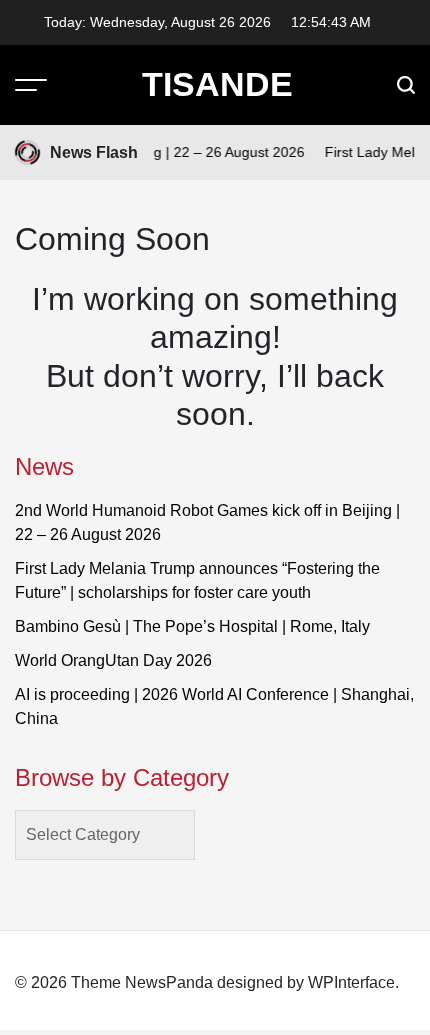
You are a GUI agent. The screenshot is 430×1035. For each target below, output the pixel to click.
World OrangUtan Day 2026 (113, 660)
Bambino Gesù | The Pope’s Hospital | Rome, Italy (192, 626)
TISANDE (217, 84)
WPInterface (351, 982)
